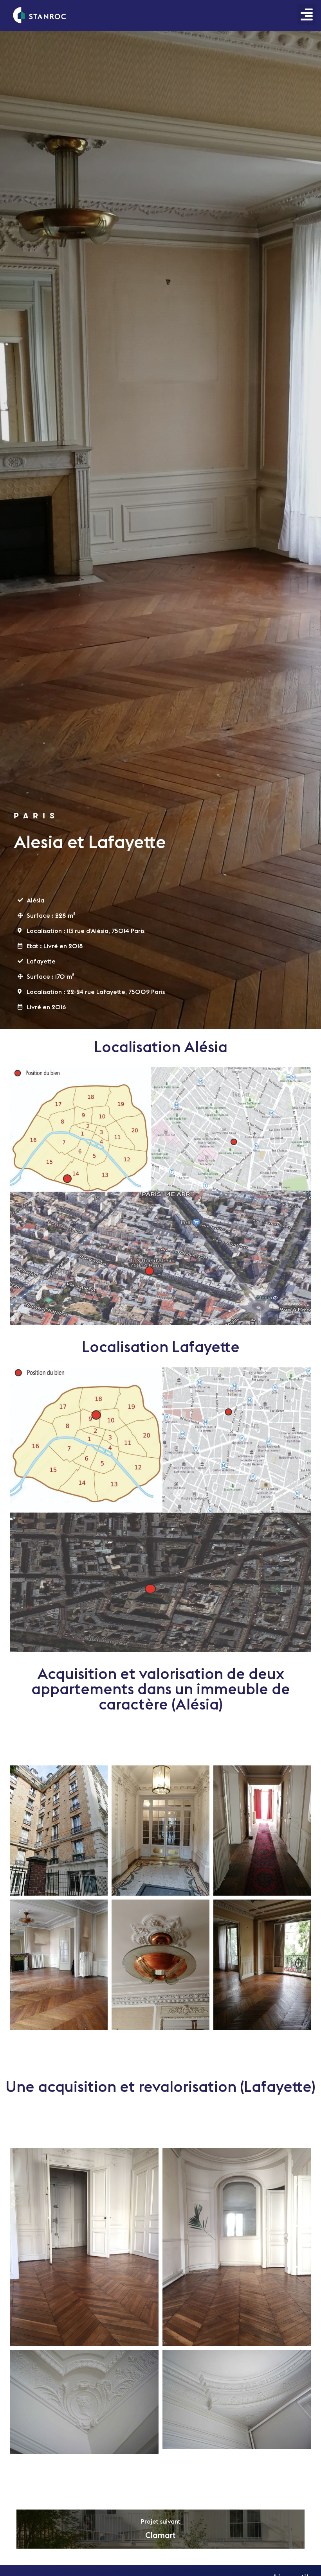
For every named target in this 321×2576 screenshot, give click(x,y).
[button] (307, 14)
